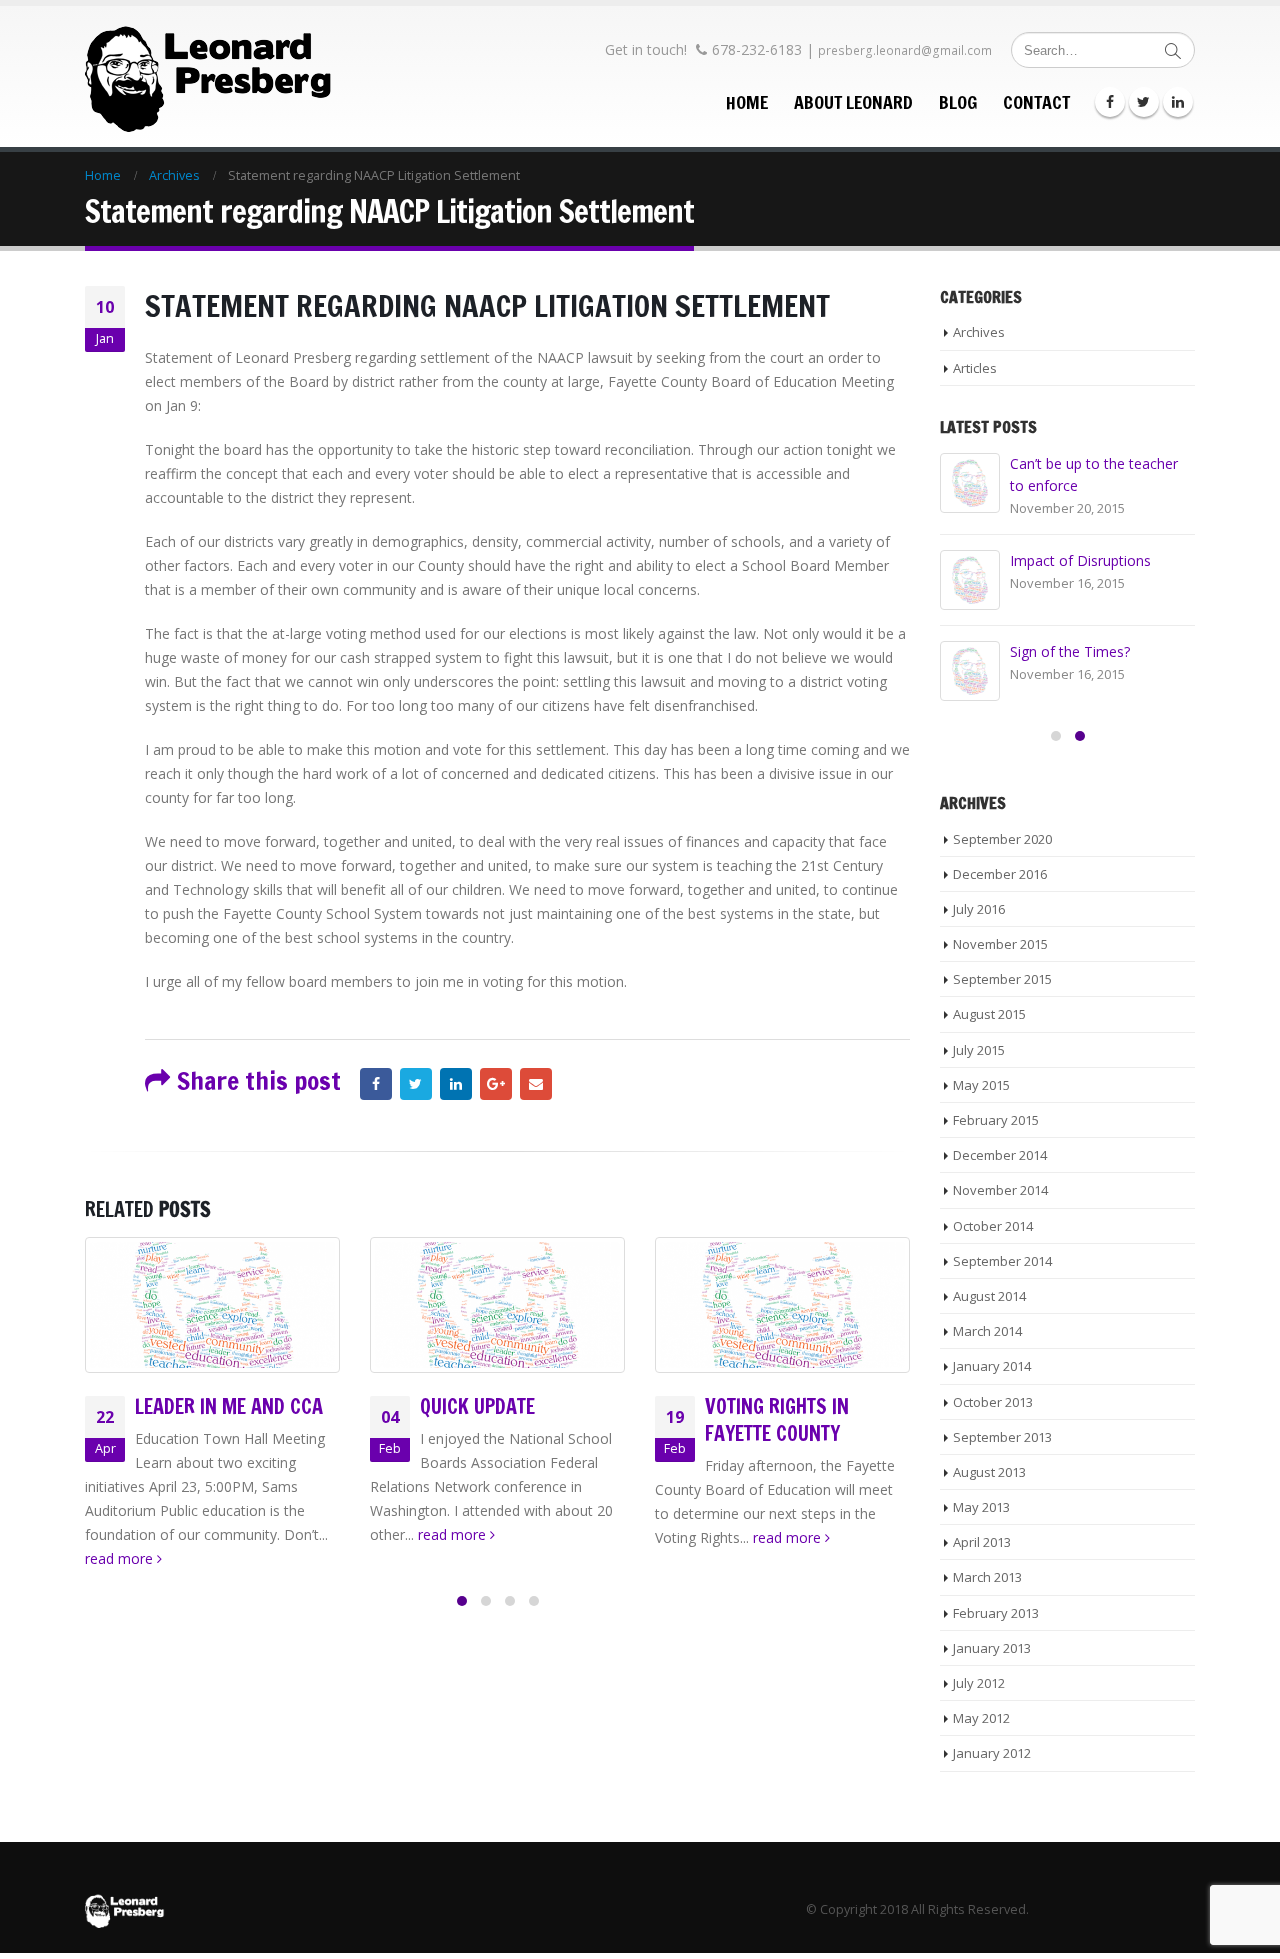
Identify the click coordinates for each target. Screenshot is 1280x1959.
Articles (975, 368)
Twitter (416, 1084)
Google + (496, 1084)
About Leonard (853, 102)
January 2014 (992, 1366)
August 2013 (989, 1472)
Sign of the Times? (1070, 651)
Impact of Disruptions (1080, 560)
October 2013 (993, 1402)
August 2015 (989, 1014)
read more (121, 1558)
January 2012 (992, 1753)
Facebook (376, 1084)
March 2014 (987, 1331)
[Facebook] (1110, 102)
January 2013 (992, 1648)
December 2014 (1000, 1155)
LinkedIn (456, 1084)
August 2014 (989, 1296)
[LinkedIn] (1178, 102)
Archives (979, 332)
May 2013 (981, 1507)
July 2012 (979, 1683)
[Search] (1173, 50)
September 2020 (1002, 839)
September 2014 (1002, 1261)
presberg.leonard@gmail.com (905, 50)
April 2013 (982, 1542)
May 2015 (981, 1085)
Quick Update (477, 1406)
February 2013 (996, 1613)
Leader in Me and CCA (229, 1406)
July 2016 (979, 909)
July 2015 (979, 1050)
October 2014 (993, 1226)
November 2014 (1000, 1190)
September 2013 (1002, 1437)
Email (536, 1084)
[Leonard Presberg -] (210, 76)
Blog (958, 102)
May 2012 (981, 1718)
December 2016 (1000, 874)
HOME (747, 102)
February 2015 (996, 1120)
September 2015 (1002, 979)
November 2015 (1000, 944)
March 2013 (987, 1577)
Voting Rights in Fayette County (777, 1420)
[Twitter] (1144, 102)
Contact (1036, 102)
